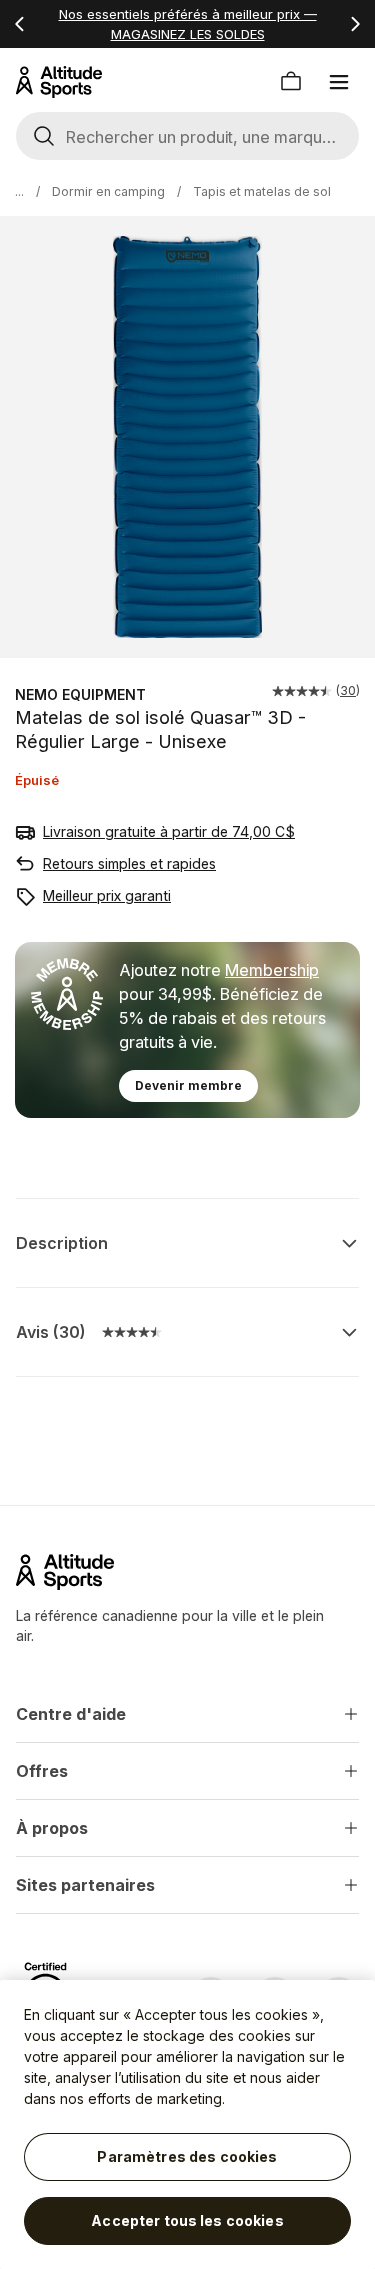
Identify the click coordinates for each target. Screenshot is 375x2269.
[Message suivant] (355, 24)
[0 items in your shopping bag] (291, 82)
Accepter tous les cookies (187, 2220)
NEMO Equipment (80, 694)
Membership (272, 970)
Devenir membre (188, 1085)
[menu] (339, 82)
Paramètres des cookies (187, 2156)
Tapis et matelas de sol (262, 191)
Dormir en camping (108, 191)
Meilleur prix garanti (107, 895)
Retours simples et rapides (129, 863)
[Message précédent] (20, 24)
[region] (187, 2124)
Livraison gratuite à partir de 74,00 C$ (169, 831)
